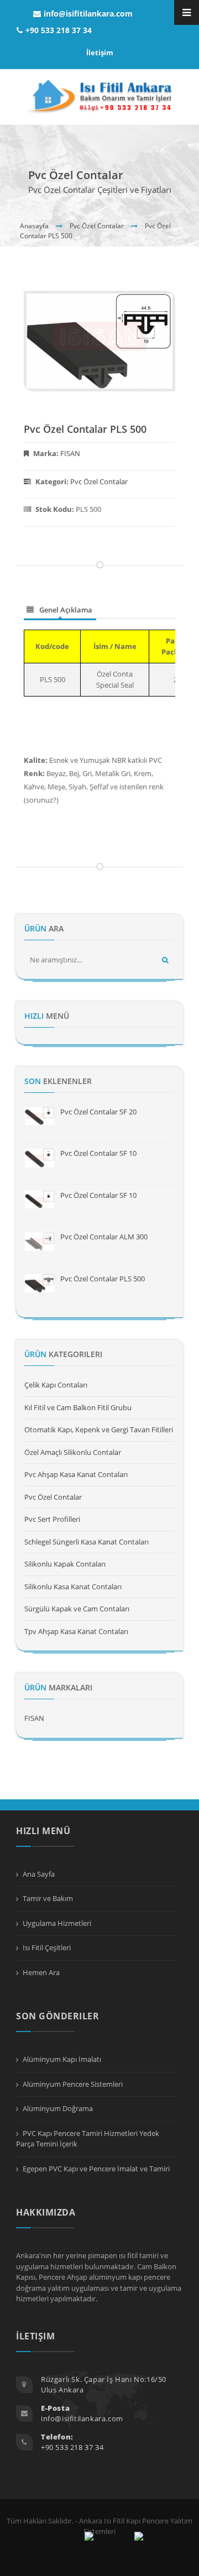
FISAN (70, 453)
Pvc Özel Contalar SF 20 (98, 1112)
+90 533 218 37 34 (59, 30)
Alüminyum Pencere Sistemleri (73, 2084)
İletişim (100, 53)
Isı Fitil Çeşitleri (47, 1947)
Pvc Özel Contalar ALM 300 (104, 1237)
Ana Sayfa (39, 1874)
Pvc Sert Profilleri (52, 1519)
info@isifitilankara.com (88, 14)
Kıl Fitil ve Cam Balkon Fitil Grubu (78, 1407)
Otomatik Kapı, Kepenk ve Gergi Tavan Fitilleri (99, 1430)
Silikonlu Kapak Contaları (65, 1564)
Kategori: (82, 481)
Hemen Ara (41, 1972)
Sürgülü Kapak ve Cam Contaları (77, 1609)
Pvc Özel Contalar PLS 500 (85, 429)
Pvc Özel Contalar (97, 226)
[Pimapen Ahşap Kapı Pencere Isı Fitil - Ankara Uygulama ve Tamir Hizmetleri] (100, 97)
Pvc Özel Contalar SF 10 (98, 1153)
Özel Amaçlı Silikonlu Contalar (73, 1452)
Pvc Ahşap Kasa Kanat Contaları (76, 1474)
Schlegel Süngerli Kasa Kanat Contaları (87, 1542)
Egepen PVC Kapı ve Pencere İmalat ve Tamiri (96, 2169)
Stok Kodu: (68, 509)
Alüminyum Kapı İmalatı (62, 2059)
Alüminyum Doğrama (58, 2108)
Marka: (57, 453)
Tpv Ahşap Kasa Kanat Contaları (76, 1631)
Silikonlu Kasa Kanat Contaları (73, 1587)
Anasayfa (34, 226)
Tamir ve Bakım (48, 1898)
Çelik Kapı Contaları (56, 1385)
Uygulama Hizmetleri (57, 1923)
